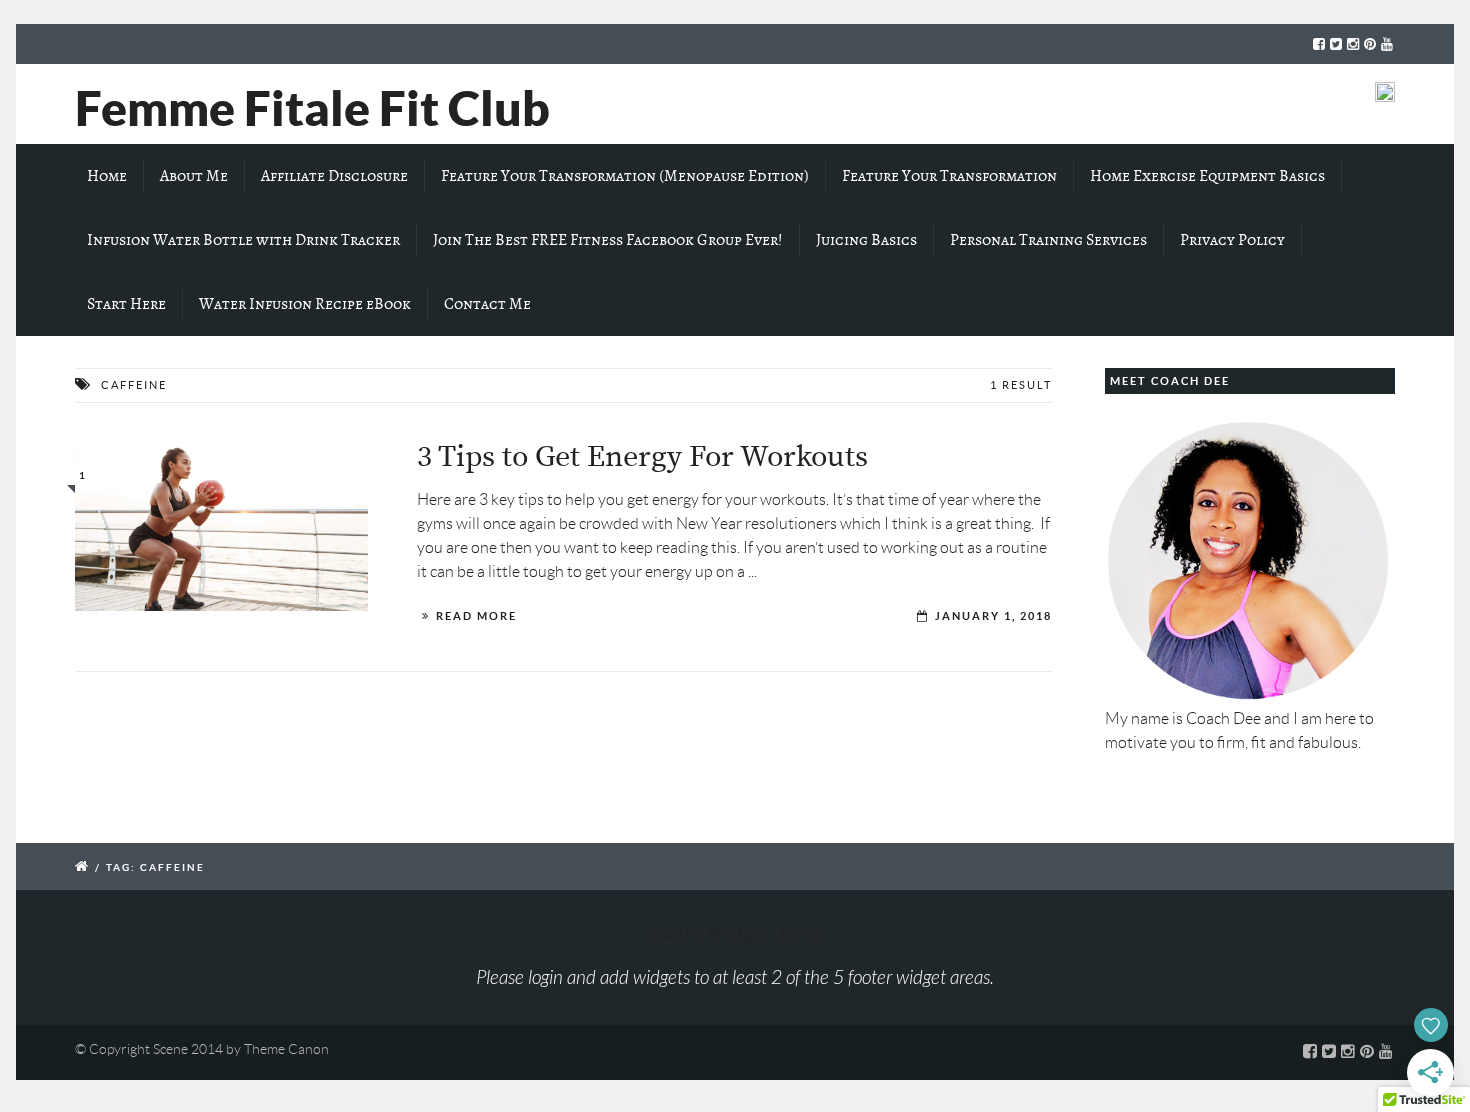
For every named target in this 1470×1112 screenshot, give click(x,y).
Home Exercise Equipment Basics (1207, 176)
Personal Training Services (1048, 240)
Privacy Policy (1232, 240)
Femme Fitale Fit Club (312, 108)
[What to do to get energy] (221, 529)
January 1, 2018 (993, 616)
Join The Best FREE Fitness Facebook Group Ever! (608, 240)
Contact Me (487, 304)
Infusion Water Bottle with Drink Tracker (243, 240)
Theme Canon (286, 1049)
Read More (476, 616)
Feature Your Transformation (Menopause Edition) (625, 176)
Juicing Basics (866, 240)
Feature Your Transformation (949, 176)
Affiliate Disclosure (334, 176)
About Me (194, 176)
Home (107, 176)
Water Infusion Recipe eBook (305, 304)
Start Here (126, 304)
